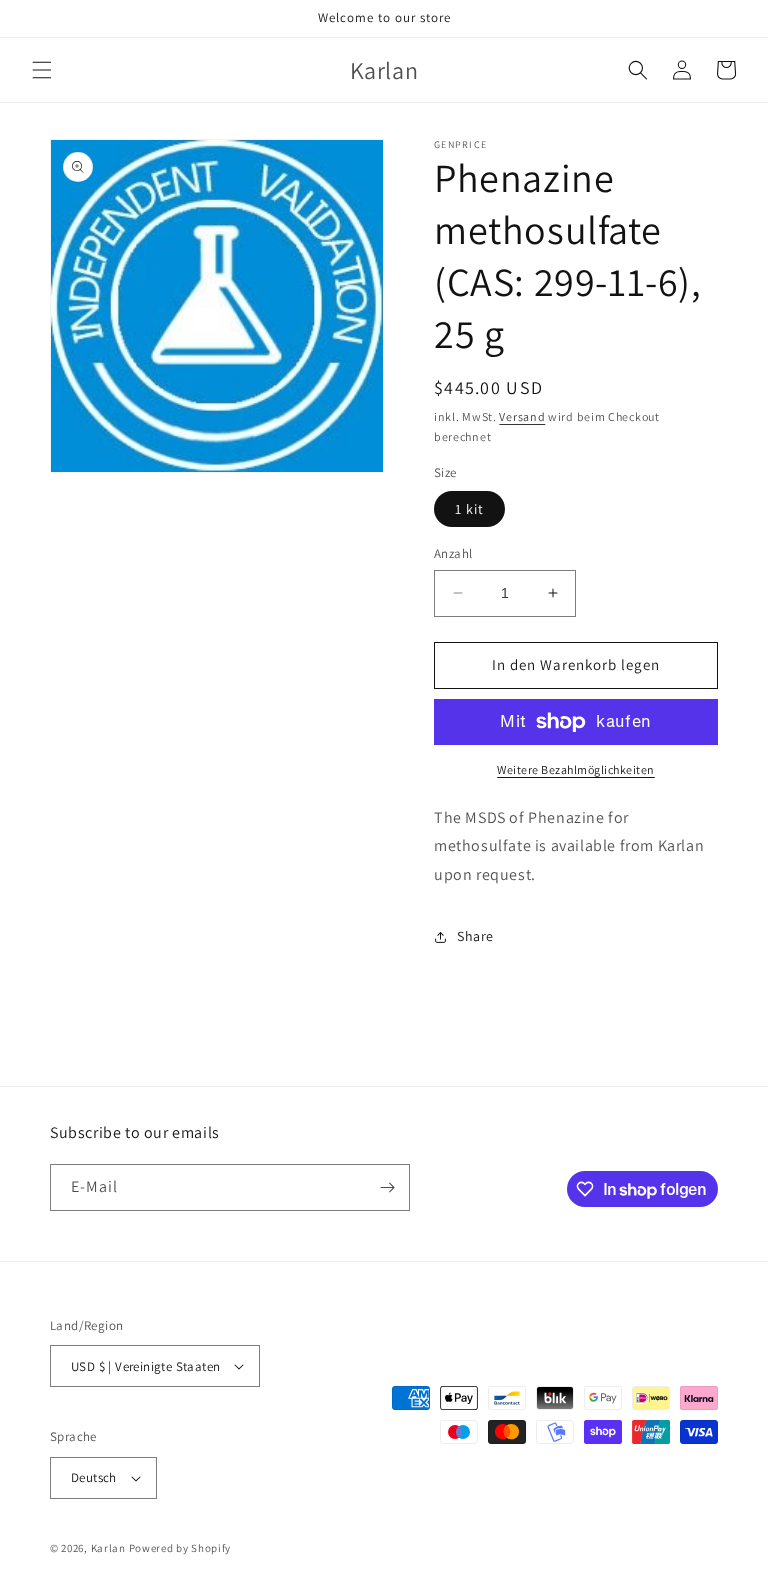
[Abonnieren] (387, 1187)
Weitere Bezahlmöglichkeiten (576, 769)
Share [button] (475, 936)
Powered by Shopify (180, 1548)
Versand (522, 416)
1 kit (469, 509)
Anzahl (453, 553)
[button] (42, 70)
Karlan (108, 1548)
